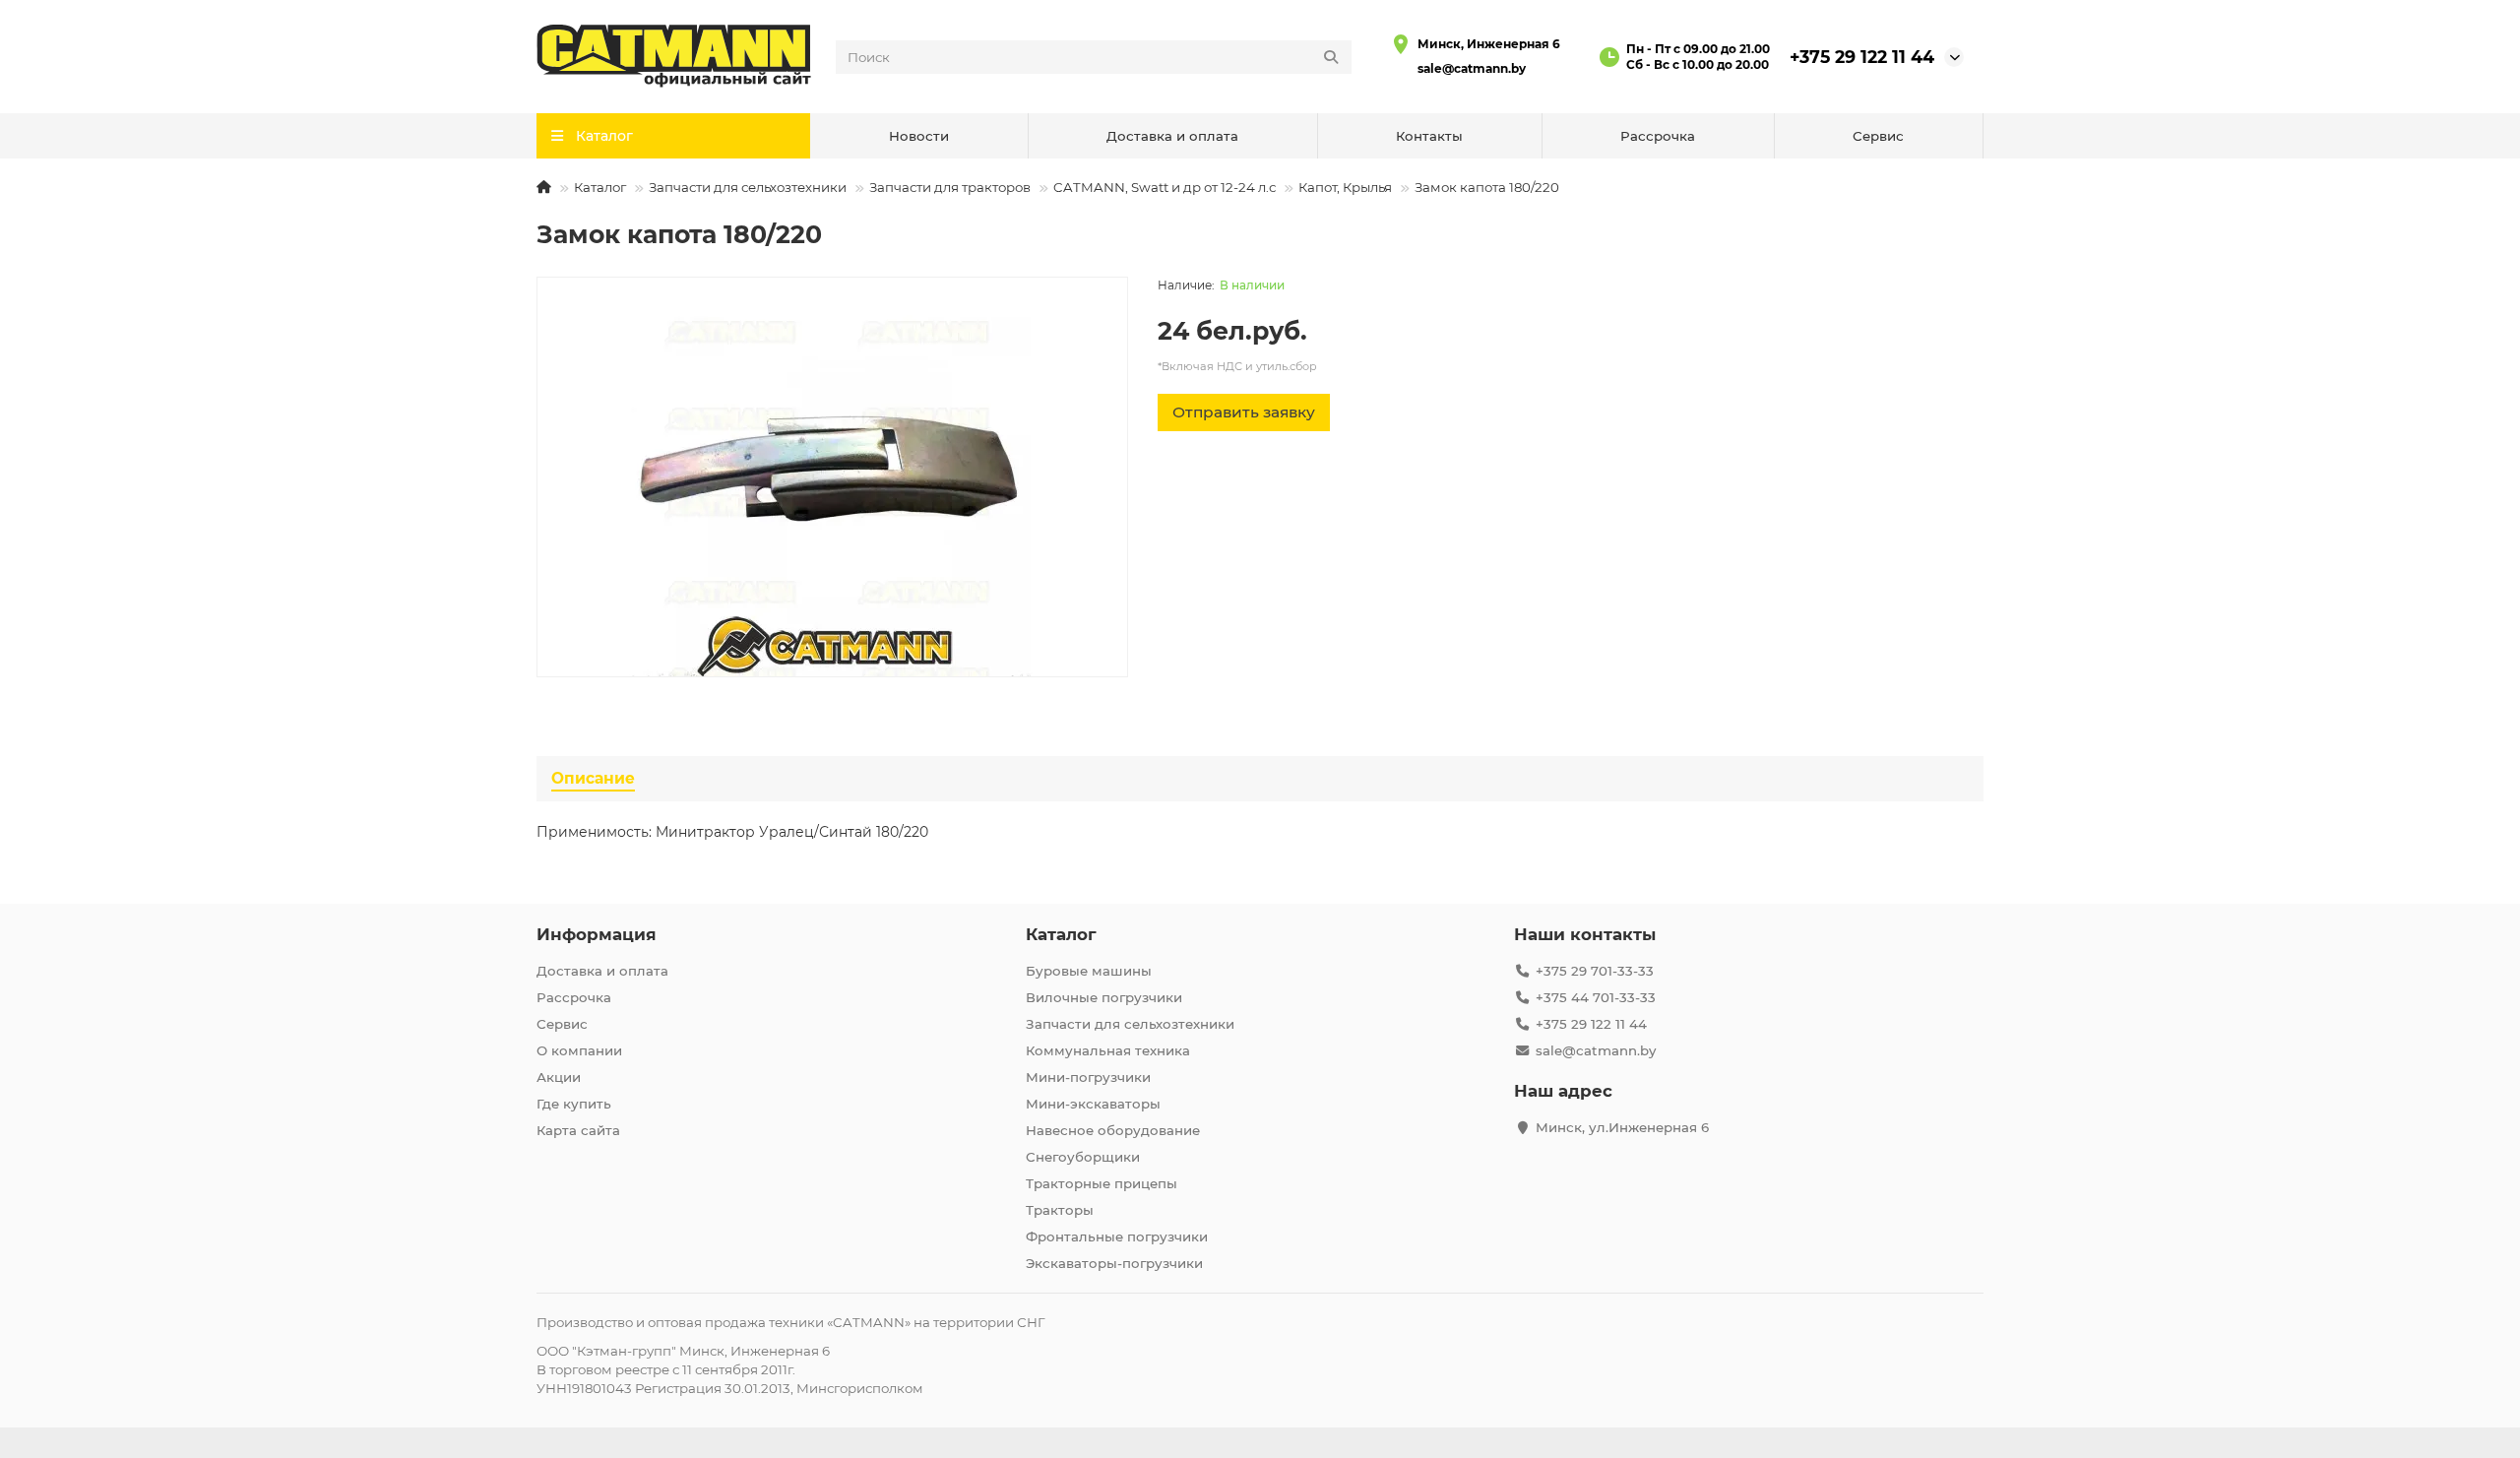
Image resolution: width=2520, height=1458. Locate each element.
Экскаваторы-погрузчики (1114, 1263)
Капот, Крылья (1345, 187)
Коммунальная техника (1108, 1050)
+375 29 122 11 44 (1862, 57)
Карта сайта (578, 1130)
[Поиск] (1331, 57)
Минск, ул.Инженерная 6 (1622, 1127)
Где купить (574, 1104)
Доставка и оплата (1172, 136)
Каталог (600, 187)
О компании (579, 1050)
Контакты (1429, 136)
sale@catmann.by (1472, 68)
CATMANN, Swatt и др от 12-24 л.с (1165, 187)
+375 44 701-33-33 (1596, 997)
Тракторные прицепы (1102, 1183)
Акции (559, 1077)
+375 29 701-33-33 (1595, 971)
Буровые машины (1089, 971)
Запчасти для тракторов (950, 187)
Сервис (1878, 136)
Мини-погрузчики (1088, 1077)
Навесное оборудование (1113, 1130)
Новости (919, 136)
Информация (597, 934)
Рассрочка (1658, 136)
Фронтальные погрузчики (1117, 1236)
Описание (593, 778)
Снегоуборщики (1083, 1157)
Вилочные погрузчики (1104, 997)
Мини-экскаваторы (1093, 1104)
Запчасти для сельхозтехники (748, 187)
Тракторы (1060, 1210)
